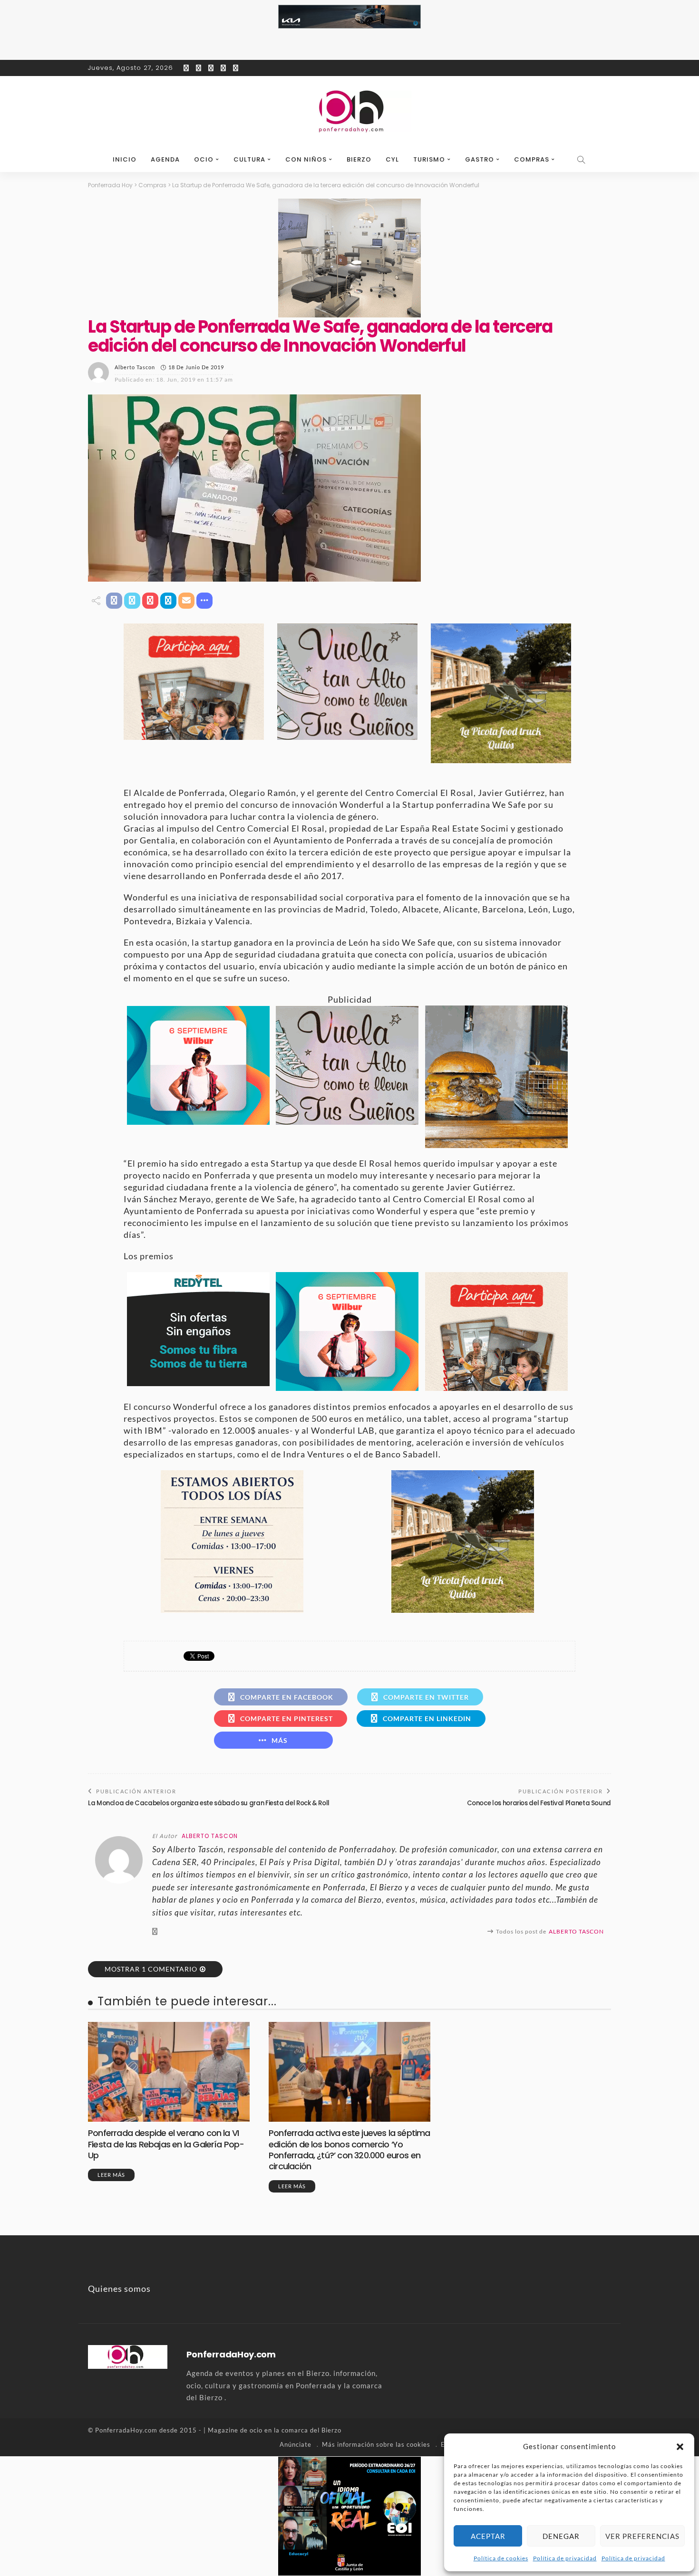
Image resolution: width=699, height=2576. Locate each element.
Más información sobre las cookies (376, 2444)
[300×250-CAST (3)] (194, 680)
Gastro (480, 159)
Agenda (165, 159)
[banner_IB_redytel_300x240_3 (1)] (198, 1328)
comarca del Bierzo (311, 2430)
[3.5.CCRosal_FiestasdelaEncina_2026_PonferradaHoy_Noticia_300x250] (198, 1064)
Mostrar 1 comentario (151, 1969)
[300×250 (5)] (349, 2515)
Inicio (125, 159)
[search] (582, 160)
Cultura (249, 159)
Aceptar (488, 2536)
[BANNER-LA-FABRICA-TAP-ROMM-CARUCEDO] (496, 1075)
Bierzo (359, 159)
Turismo (429, 159)
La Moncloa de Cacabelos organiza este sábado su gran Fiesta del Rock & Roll (209, 1803)
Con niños (306, 159)
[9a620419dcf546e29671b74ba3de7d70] (501, 692)
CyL (392, 159)
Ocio (204, 159)
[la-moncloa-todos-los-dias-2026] (232, 1540)
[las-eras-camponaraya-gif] (347, 680)
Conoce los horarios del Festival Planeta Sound (539, 1803)
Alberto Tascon (135, 367)
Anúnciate (296, 2444)
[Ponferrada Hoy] (128, 2356)
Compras (532, 159)
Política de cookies (501, 2558)
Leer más (111, 2175)
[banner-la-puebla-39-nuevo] (349, 257)
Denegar (561, 2536)
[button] (680, 2447)
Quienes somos (119, 2289)
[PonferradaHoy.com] (349, 112)
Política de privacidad (565, 2558)
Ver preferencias (642, 2536)
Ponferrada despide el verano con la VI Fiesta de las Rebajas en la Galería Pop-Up (166, 2144)
